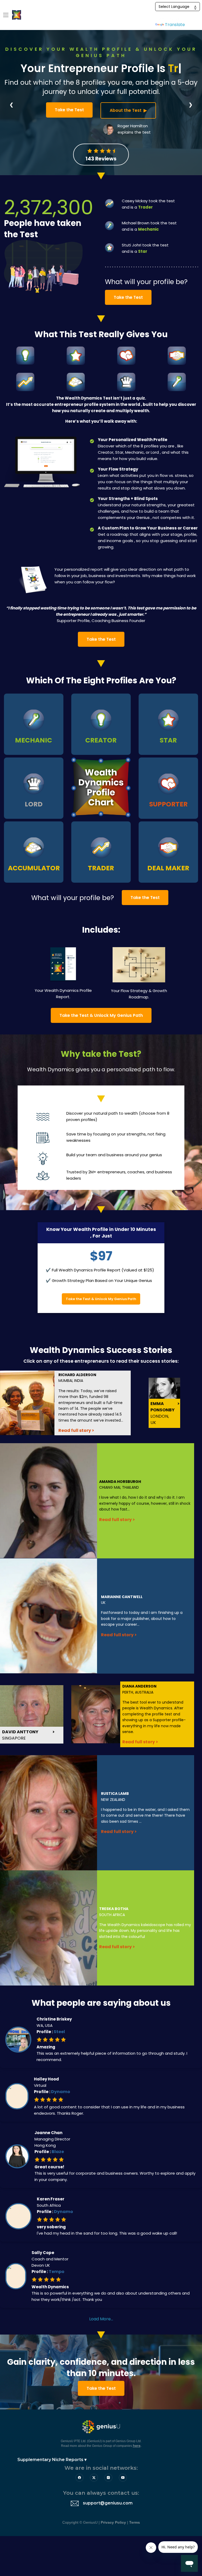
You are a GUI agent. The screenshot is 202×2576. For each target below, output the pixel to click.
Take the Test (69, 110)
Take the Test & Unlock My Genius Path (101, 1015)
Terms (135, 2522)
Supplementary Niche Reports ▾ (48, 2460)
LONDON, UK (163, 1413)
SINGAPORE (20, 1735)
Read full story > (76, 1430)
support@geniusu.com (108, 2503)
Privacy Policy (113, 2522)
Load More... (101, 2319)
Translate (175, 25)
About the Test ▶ (128, 110)
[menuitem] (46, 2460)
